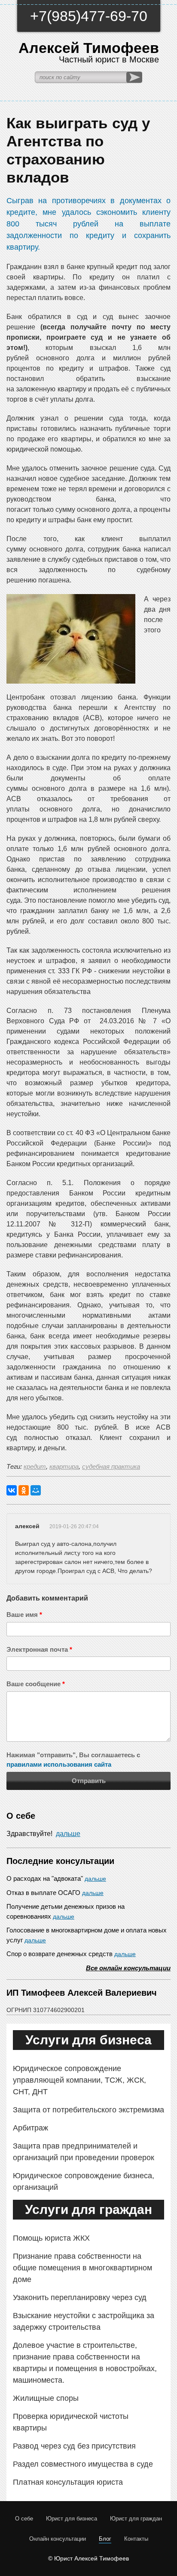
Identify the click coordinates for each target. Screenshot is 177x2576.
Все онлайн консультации (128, 1968)
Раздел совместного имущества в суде (83, 2464)
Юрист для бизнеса (72, 2519)
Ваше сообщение (36, 1684)
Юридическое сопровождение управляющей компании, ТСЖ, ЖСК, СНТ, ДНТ (79, 2080)
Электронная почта (39, 1649)
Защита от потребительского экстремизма (88, 2110)
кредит (35, 1466)
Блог (105, 2539)
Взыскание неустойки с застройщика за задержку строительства (84, 2321)
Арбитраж (31, 2128)
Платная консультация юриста (68, 2482)
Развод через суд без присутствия (74, 2446)
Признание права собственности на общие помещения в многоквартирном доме (82, 2268)
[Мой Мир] (36, 1490)
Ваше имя (24, 1615)
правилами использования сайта (59, 1764)
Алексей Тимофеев (89, 52)
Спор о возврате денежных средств (71, 1954)
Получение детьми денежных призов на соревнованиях (66, 1911)
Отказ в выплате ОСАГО (55, 1893)
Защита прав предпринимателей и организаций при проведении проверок (84, 2152)
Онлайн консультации (58, 2539)
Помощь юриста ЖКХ (51, 2238)
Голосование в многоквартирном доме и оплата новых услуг (87, 1935)
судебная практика (111, 1466)
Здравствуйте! (43, 1834)
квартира (64, 1466)
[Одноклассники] (24, 1490)
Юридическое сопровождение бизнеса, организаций (84, 2181)
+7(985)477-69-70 (89, 16)
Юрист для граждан (136, 2519)
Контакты (136, 2539)
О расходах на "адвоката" (56, 1878)
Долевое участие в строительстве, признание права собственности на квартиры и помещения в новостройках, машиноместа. (85, 2363)
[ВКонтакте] (12, 1490)
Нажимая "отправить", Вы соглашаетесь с (73, 1760)
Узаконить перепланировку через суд (80, 2297)
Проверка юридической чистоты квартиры (71, 2422)
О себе (24, 2519)
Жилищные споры (46, 2398)
